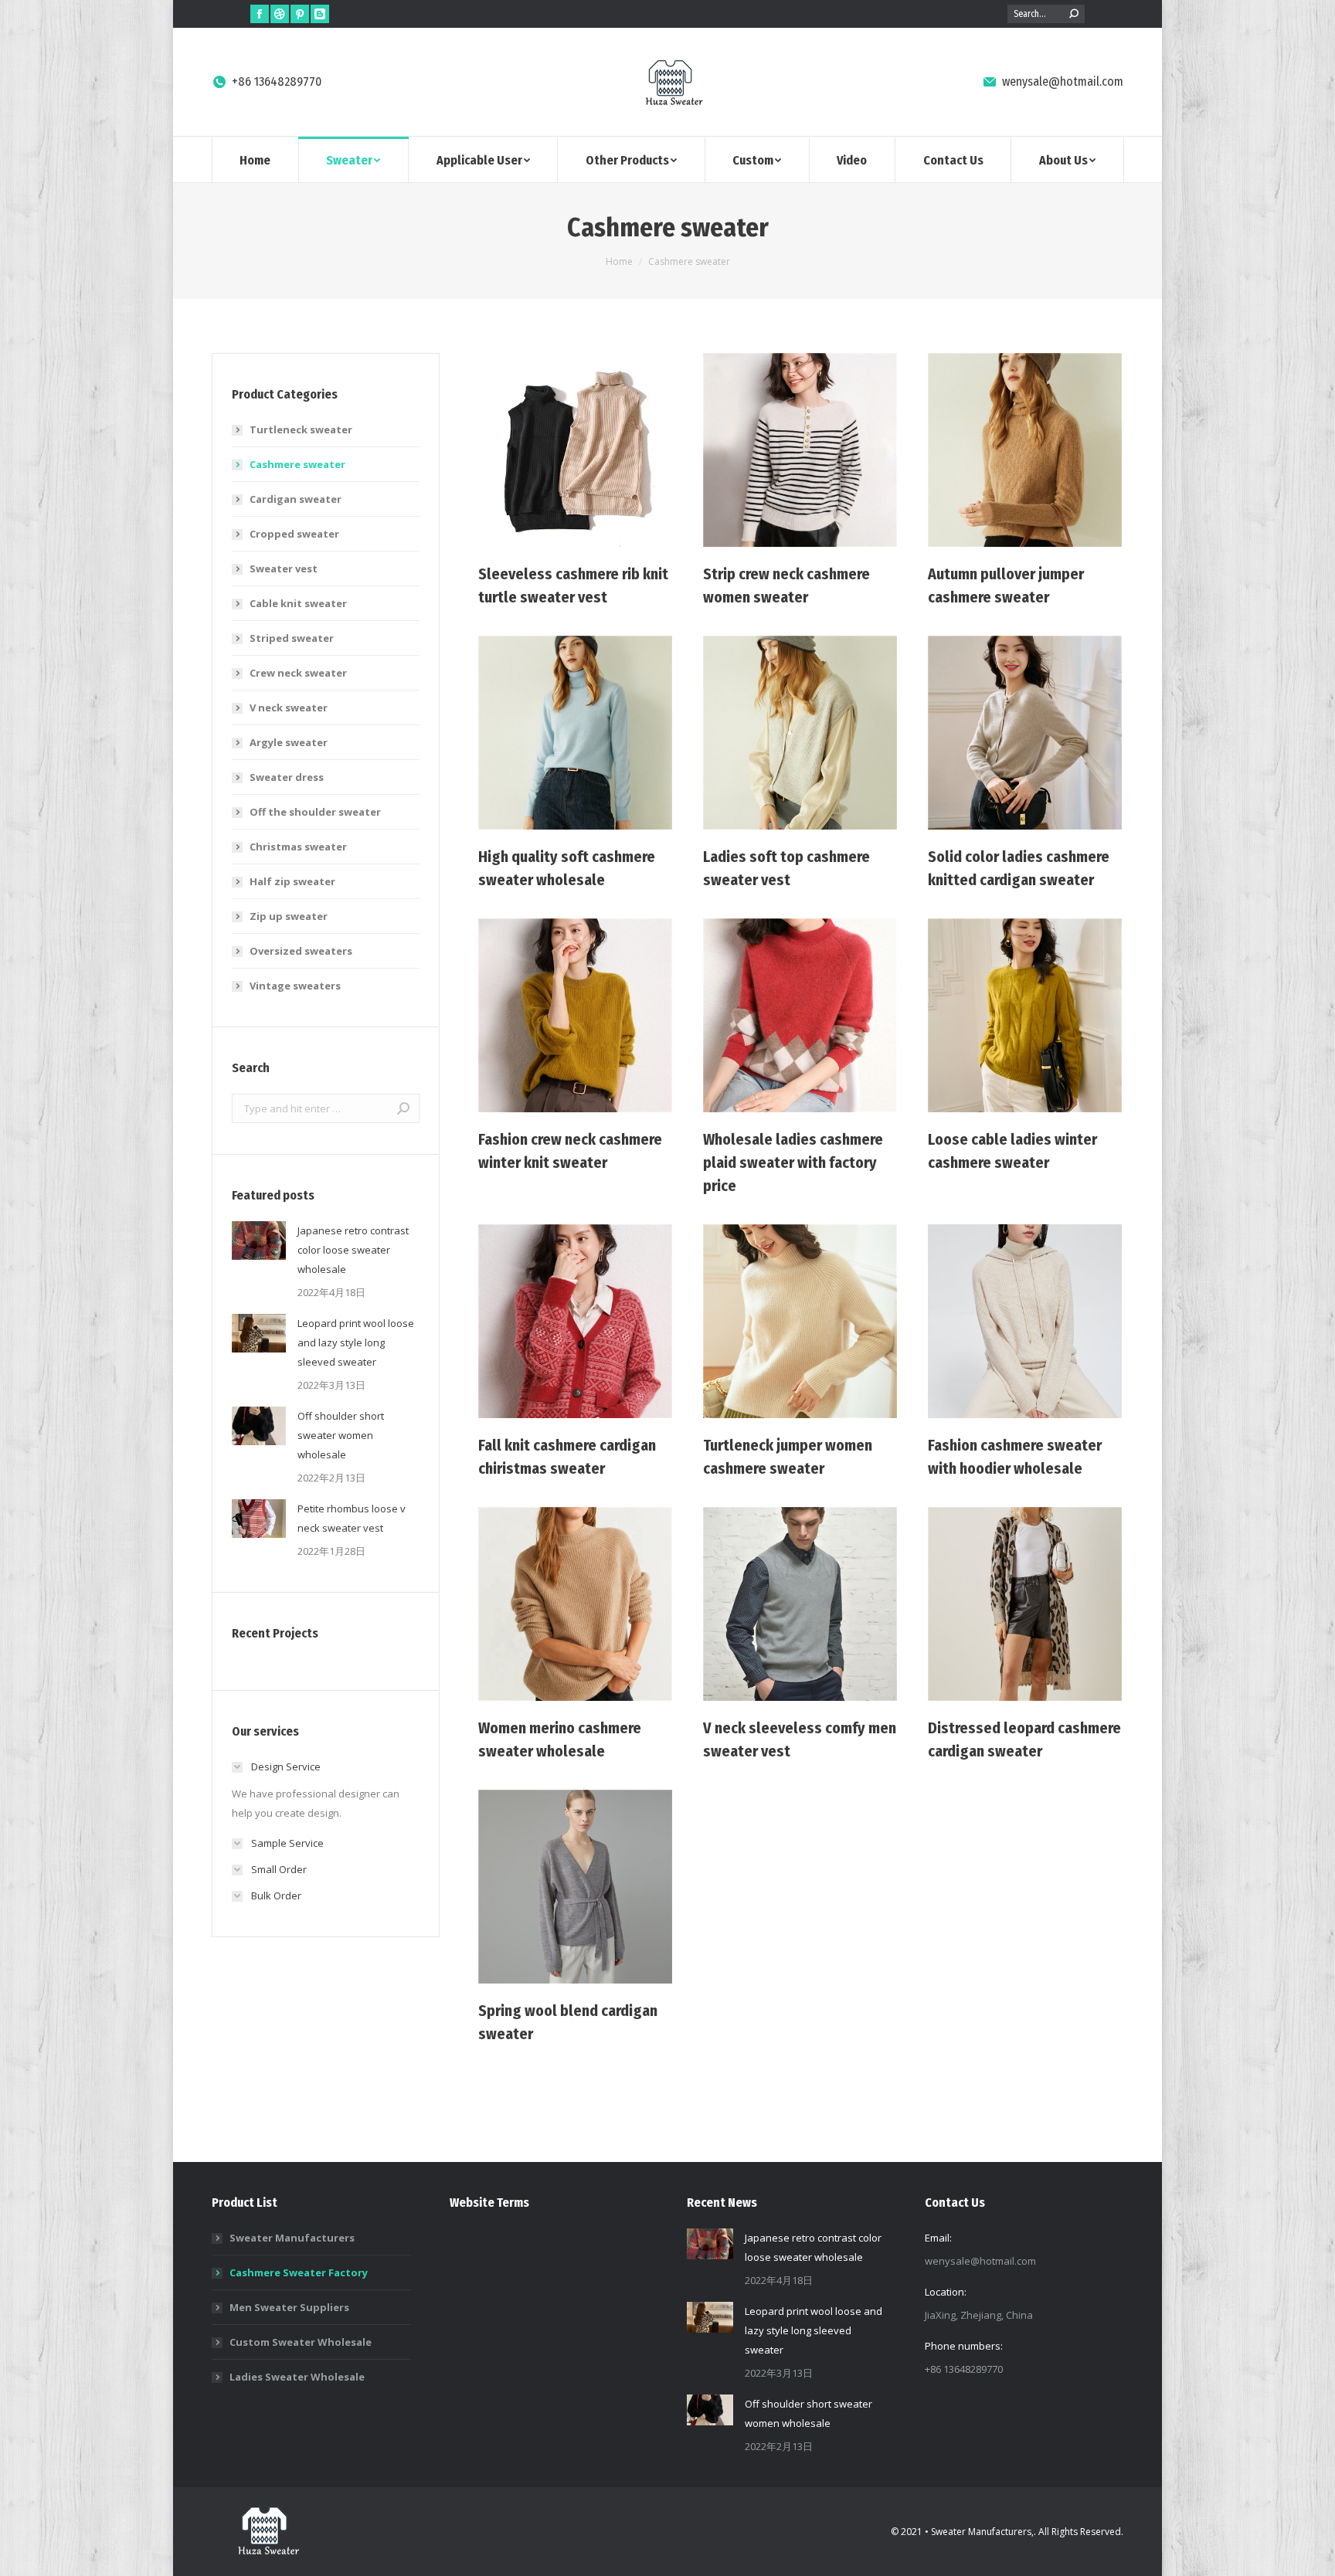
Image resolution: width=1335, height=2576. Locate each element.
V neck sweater (289, 708)
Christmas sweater (298, 847)
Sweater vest (284, 568)
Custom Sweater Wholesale (301, 2342)
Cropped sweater (294, 534)
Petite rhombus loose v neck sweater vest (352, 1518)
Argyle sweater (289, 742)
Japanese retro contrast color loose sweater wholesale (353, 1250)
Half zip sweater (292, 881)
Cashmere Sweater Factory (299, 2272)
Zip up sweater (289, 916)
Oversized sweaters (301, 951)
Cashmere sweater (297, 464)
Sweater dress (287, 777)
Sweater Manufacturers (292, 2238)
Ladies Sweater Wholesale (297, 2377)
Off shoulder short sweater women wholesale (341, 1435)
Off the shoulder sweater (315, 812)
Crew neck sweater (298, 673)
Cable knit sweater (298, 603)
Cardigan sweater (296, 499)
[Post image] (259, 1240)
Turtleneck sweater (301, 429)
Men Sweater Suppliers (289, 2307)
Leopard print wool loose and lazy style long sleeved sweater (356, 1342)
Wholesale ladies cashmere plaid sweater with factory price (793, 1162)
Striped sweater (292, 638)
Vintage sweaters (295, 986)
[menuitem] (255, 160)
